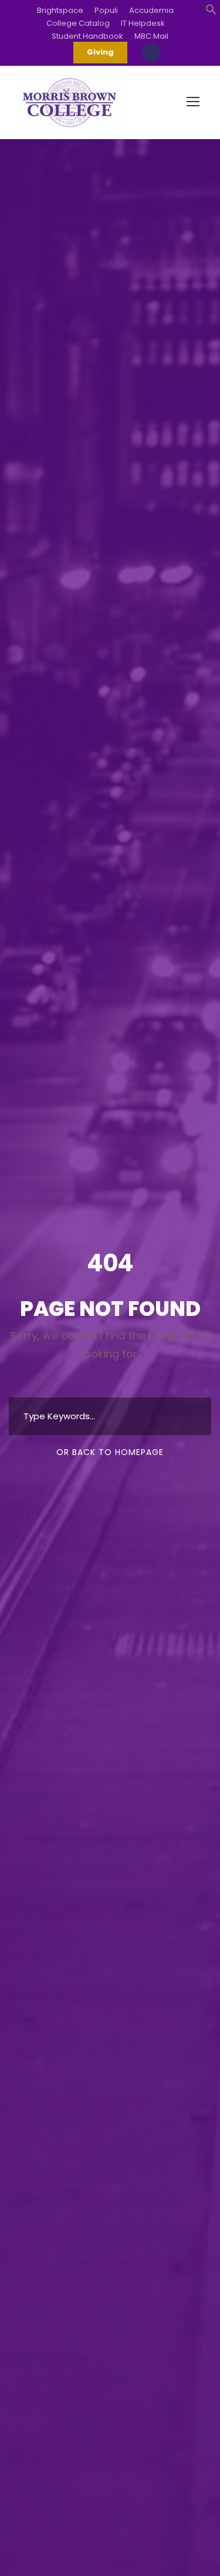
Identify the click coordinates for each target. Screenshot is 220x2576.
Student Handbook (87, 36)
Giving (100, 52)
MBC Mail (151, 36)
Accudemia (151, 10)
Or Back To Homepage (110, 1452)
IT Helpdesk (143, 23)
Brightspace (60, 10)
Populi (106, 10)
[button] (211, 11)
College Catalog (78, 23)
